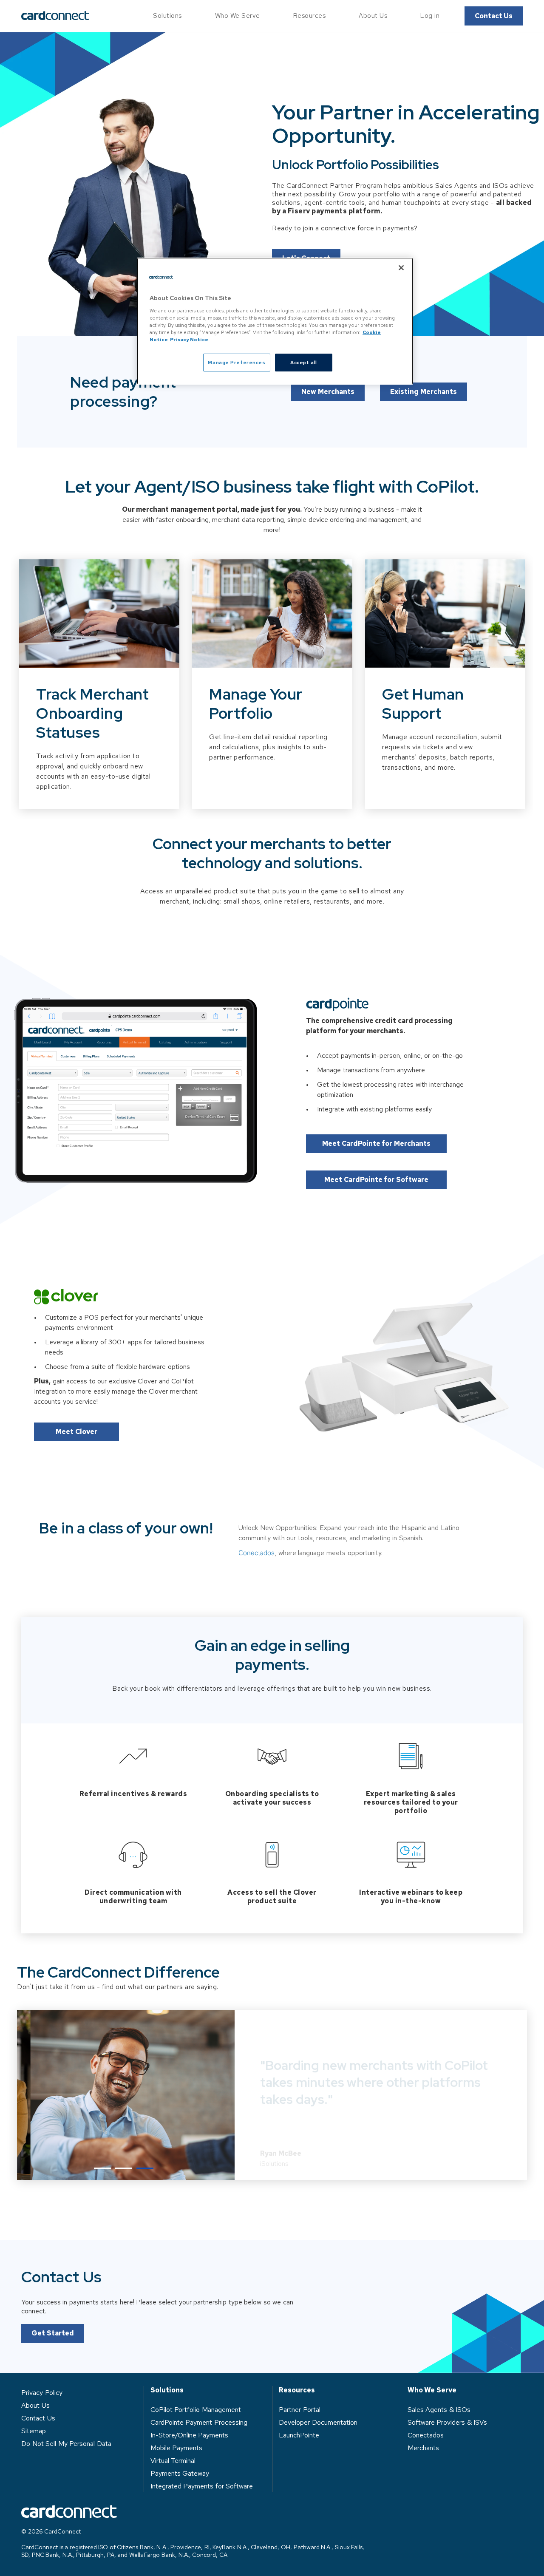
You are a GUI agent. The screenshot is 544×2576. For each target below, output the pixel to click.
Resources (310, 16)
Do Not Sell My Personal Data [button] (66, 2444)
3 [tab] (145, 2168)
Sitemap (34, 2431)
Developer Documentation (318, 2422)
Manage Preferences (237, 362)
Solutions (167, 16)
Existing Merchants (424, 392)
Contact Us (494, 16)
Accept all (304, 362)
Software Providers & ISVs (448, 2422)
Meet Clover (76, 1432)
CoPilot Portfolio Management (196, 2410)
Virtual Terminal (173, 2461)
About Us (373, 16)
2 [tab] (124, 2168)
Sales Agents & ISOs (439, 2410)
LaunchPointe (299, 2435)
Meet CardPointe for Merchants (376, 1143)
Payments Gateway (180, 2473)
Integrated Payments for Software (202, 2486)
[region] (275, 321)
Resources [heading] (297, 2390)
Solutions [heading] (167, 2390)
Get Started (53, 2333)
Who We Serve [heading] (432, 2390)
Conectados (256, 1553)
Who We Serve (238, 16)
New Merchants (328, 392)
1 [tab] (102, 2168)
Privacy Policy (42, 2393)
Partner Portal (300, 2410)
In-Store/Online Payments (190, 2435)
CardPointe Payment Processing (199, 2422)
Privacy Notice (189, 339)
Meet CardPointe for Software (376, 1180)
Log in (430, 16)
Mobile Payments (177, 2448)
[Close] (401, 268)
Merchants (423, 2448)
